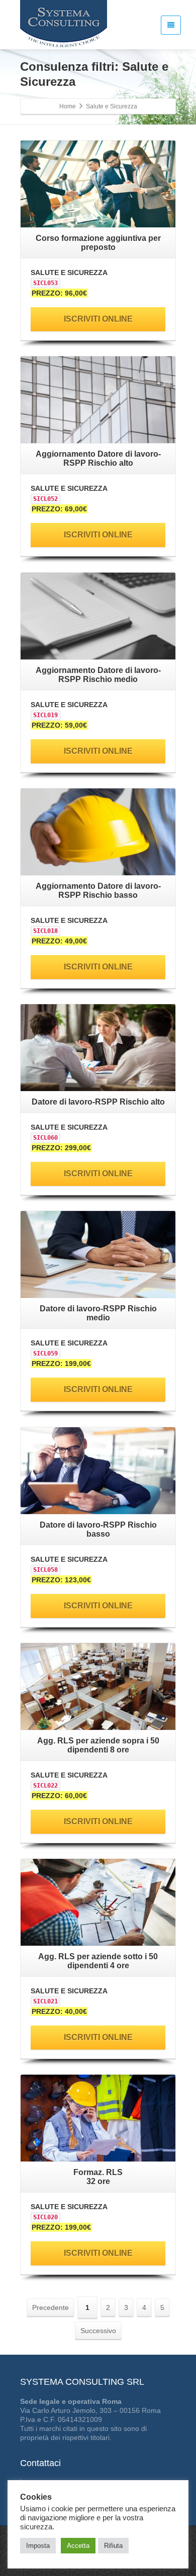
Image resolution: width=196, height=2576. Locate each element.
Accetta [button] (78, 2546)
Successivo (98, 2331)
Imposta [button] (38, 2546)
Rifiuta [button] (113, 2546)
